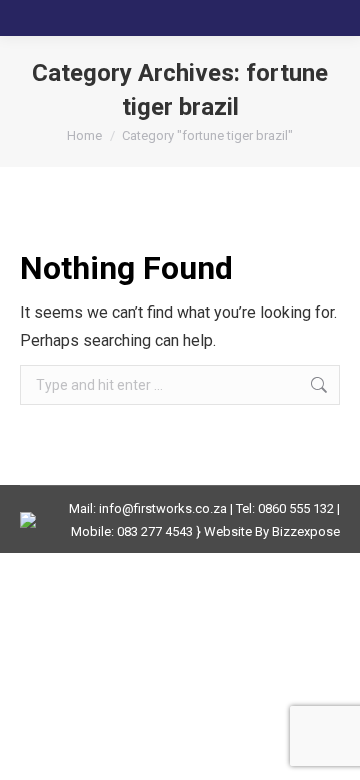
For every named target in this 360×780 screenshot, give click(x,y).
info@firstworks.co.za (163, 508)
